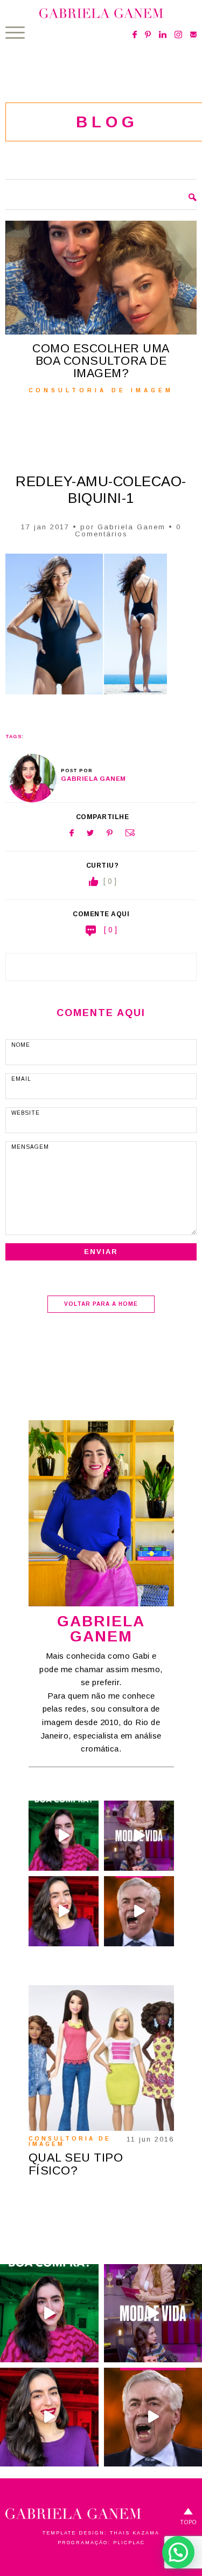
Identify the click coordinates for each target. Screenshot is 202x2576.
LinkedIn (163, 35)
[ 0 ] (110, 930)
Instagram (178, 35)
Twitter (90, 833)
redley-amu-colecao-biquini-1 (101, 490)
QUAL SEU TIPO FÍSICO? (76, 2164)
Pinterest (148, 35)
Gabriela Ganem (131, 527)
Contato (193, 35)
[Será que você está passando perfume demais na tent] (64, 1911)
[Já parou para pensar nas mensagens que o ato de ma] (139, 1911)
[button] (178, 2552)
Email (130, 833)
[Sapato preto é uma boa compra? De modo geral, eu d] (64, 1836)
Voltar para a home (101, 1304)
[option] (100, 307)
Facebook (135, 35)
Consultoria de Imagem (70, 2141)
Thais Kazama (135, 2533)
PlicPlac (129, 2543)
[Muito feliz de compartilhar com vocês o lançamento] (139, 1836)
